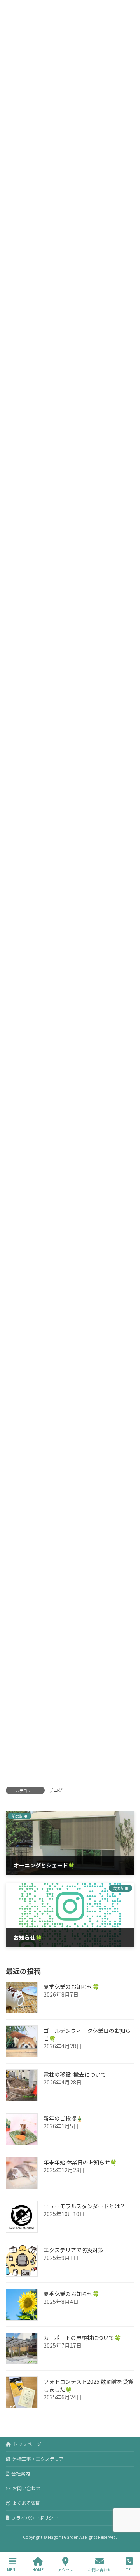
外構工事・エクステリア (38, 2459)
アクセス (66, 2569)
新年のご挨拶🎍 (63, 2118)
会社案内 (21, 2473)
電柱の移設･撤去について (75, 2074)
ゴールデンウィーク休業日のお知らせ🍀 (87, 2034)
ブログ (56, 1790)
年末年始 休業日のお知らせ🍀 (80, 2162)
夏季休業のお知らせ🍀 (71, 1987)
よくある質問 (26, 2503)
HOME (38, 2569)
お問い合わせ (26, 2488)
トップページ (27, 2444)
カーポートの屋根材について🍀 (82, 2338)
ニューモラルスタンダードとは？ (84, 2206)
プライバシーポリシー (35, 2518)
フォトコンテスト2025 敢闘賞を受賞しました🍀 (88, 2385)
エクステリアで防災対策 (73, 2250)
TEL (129, 2569)
